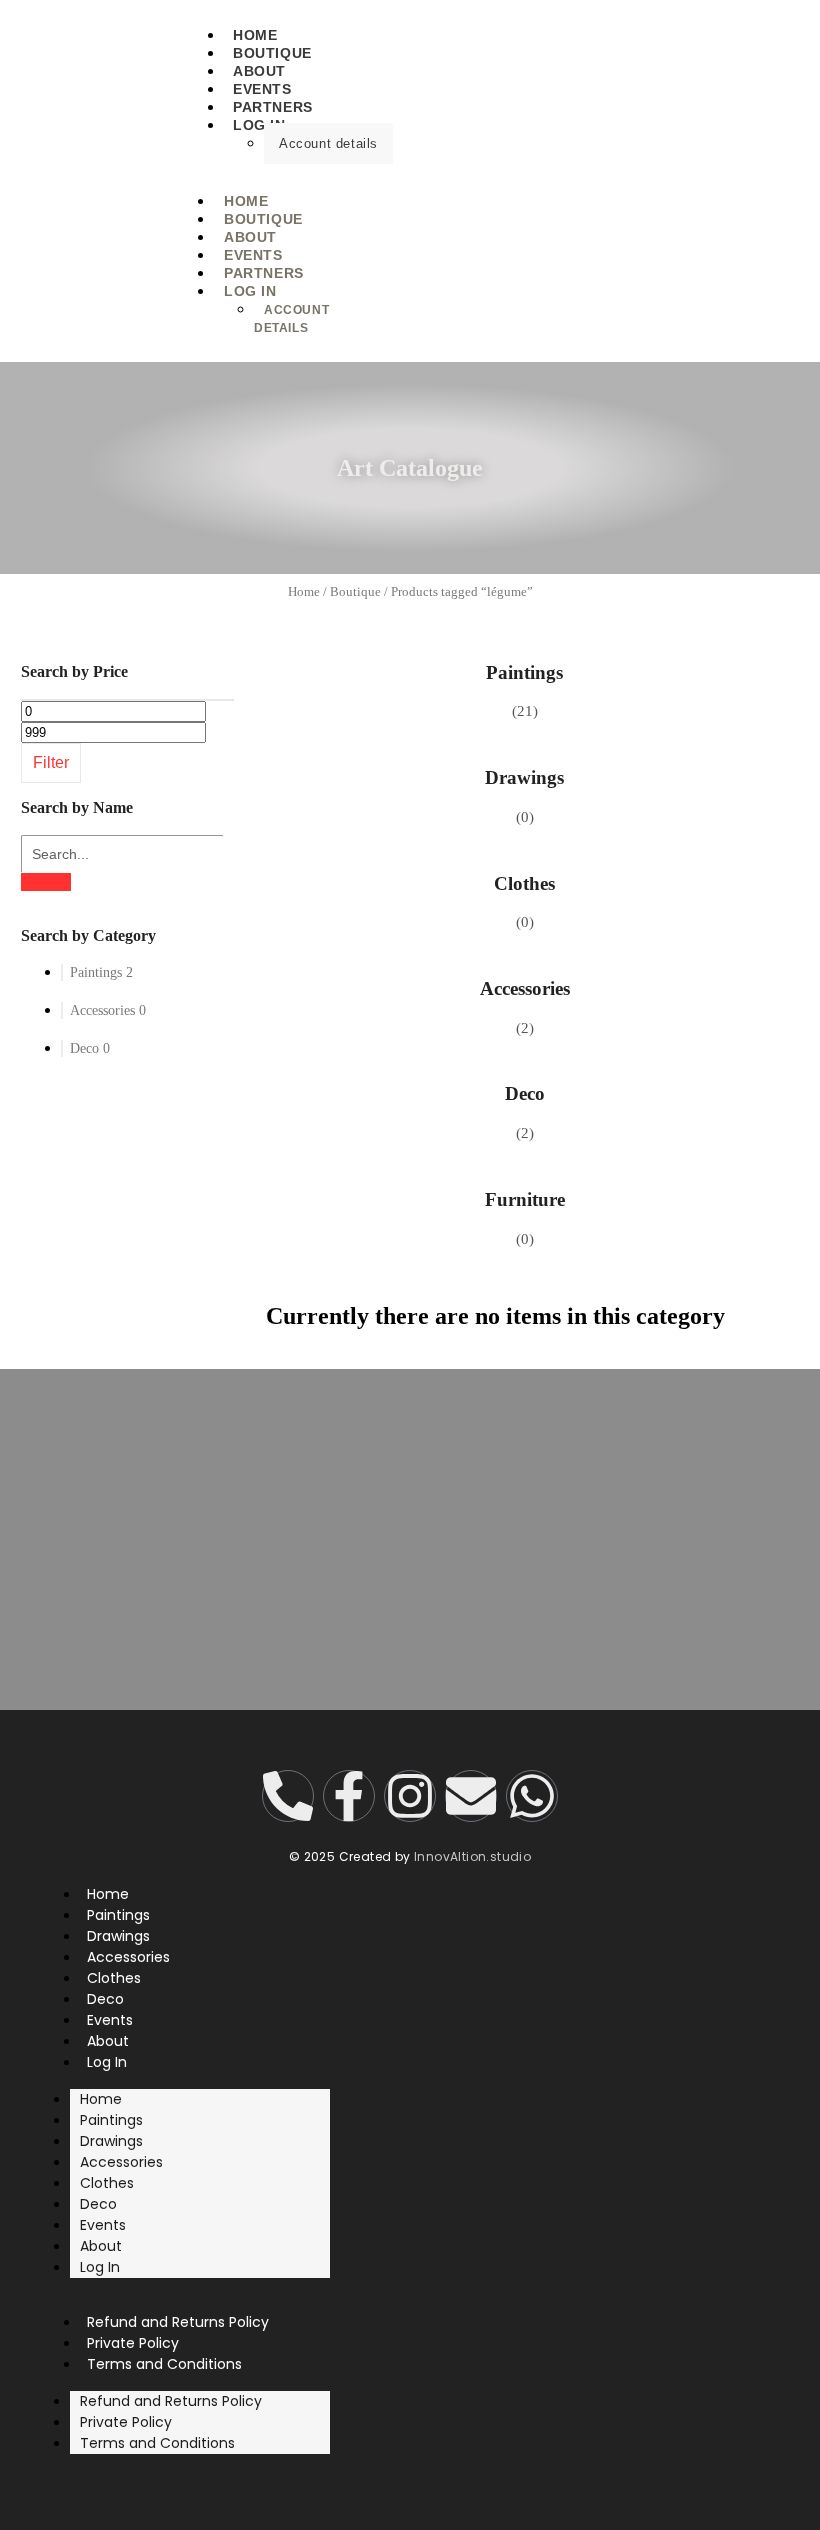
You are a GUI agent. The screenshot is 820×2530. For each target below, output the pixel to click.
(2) (525, 1028)
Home (304, 591)
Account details (328, 143)
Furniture (525, 1199)
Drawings (524, 777)
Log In (259, 125)
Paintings (524, 672)
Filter (51, 762)
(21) (525, 711)
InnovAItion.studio (472, 1856)
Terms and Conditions (164, 2364)
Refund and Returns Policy (171, 2401)
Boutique (355, 591)
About (101, 2246)
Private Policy (126, 2422)
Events (103, 2225)
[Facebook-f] (349, 1796)
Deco (525, 1093)
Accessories (525, 988)
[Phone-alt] (288, 1796)
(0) (525, 817)
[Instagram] (410, 1796)
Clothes (524, 883)
